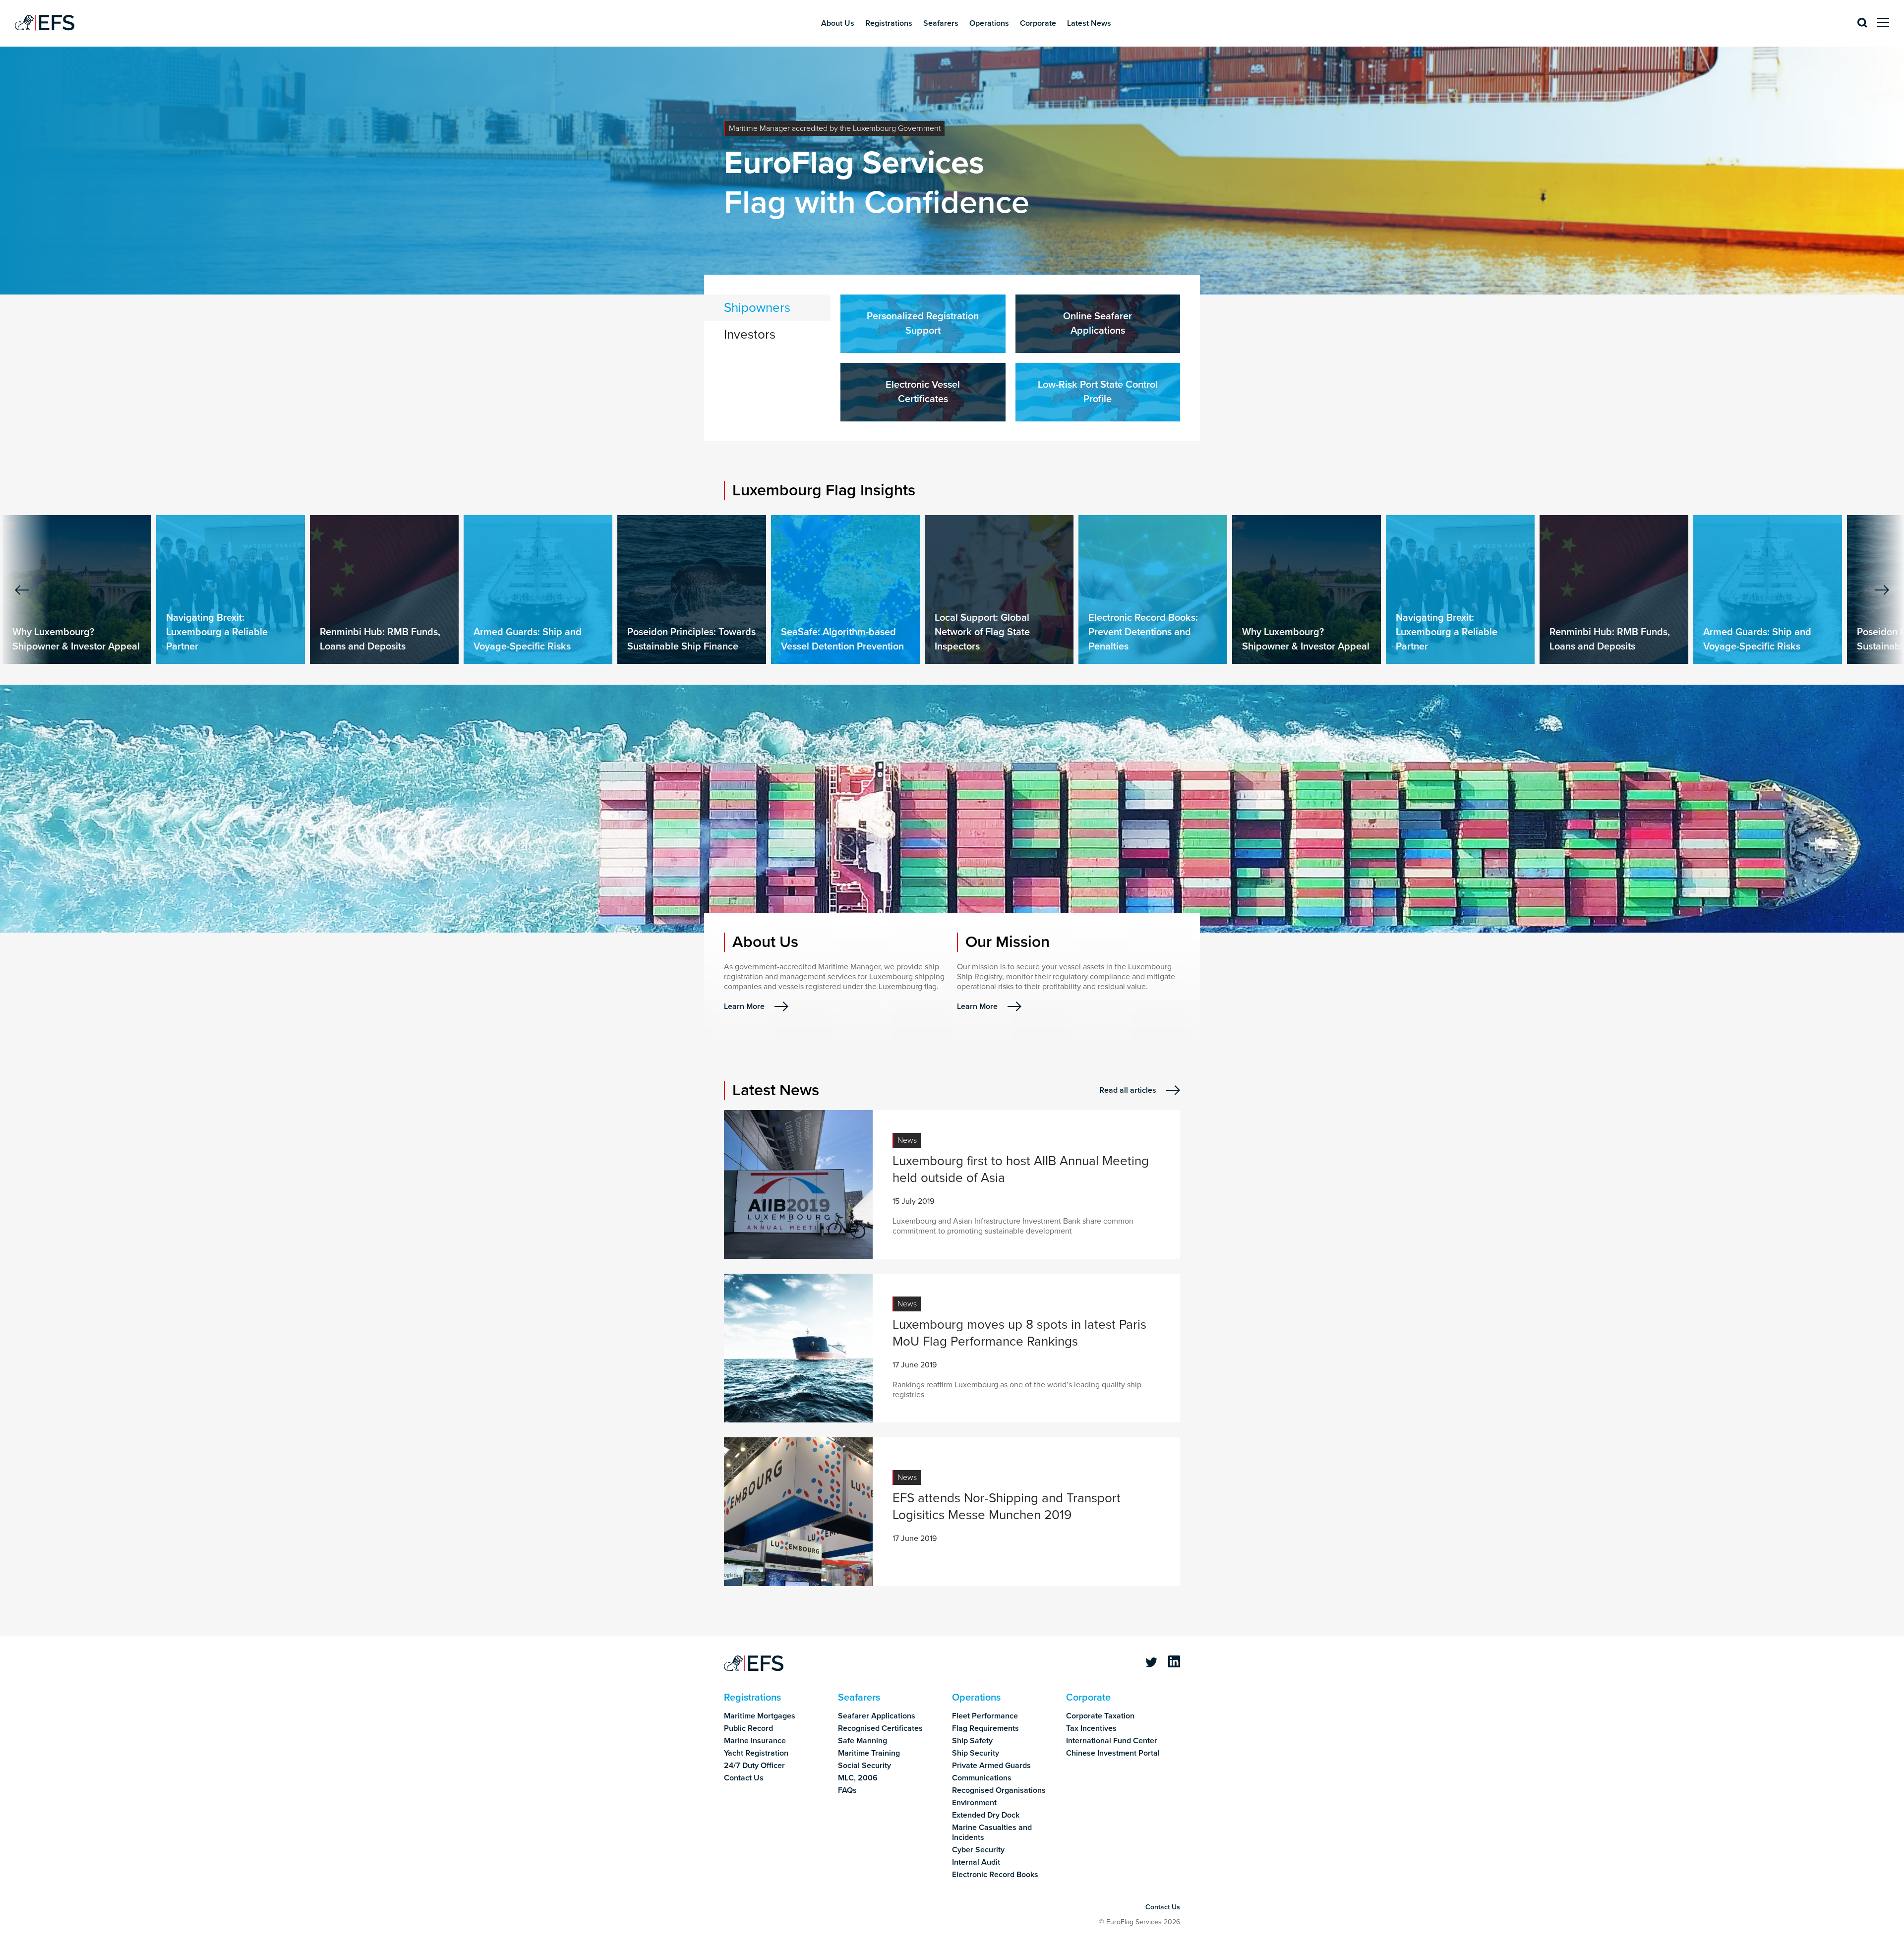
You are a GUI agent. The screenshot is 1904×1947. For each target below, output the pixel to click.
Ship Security (976, 1753)
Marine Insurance (755, 1741)
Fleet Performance (985, 1716)
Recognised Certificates (880, 1728)
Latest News (1089, 23)
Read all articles (1128, 1090)
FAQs (847, 1790)
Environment (974, 1803)
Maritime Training (869, 1753)
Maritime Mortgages (760, 1716)
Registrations (889, 23)
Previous (22, 590)
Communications (982, 1778)
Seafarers (941, 23)
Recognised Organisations (999, 1790)
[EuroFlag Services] (754, 1664)
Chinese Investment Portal (1113, 1753)
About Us (838, 23)
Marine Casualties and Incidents (992, 1832)
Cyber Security (978, 1850)
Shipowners (757, 308)
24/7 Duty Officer (754, 1766)
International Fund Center (1112, 1741)
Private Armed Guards (991, 1766)
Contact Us (744, 1778)
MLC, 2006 (858, 1778)
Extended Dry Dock (986, 1815)
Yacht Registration (756, 1753)
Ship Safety (972, 1741)
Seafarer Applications (877, 1716)
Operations (989, 23)
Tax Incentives (1091, 1728)
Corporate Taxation (1100, 1716)
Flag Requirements (985, 1728)
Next (1882, 590)
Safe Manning (863, 1741)
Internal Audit (976, 1862)
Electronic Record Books (995, 1875)
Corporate (1038, 23)
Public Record (748, 1728)
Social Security (864, 1766)
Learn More (744, 1006)
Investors (750, 334)
